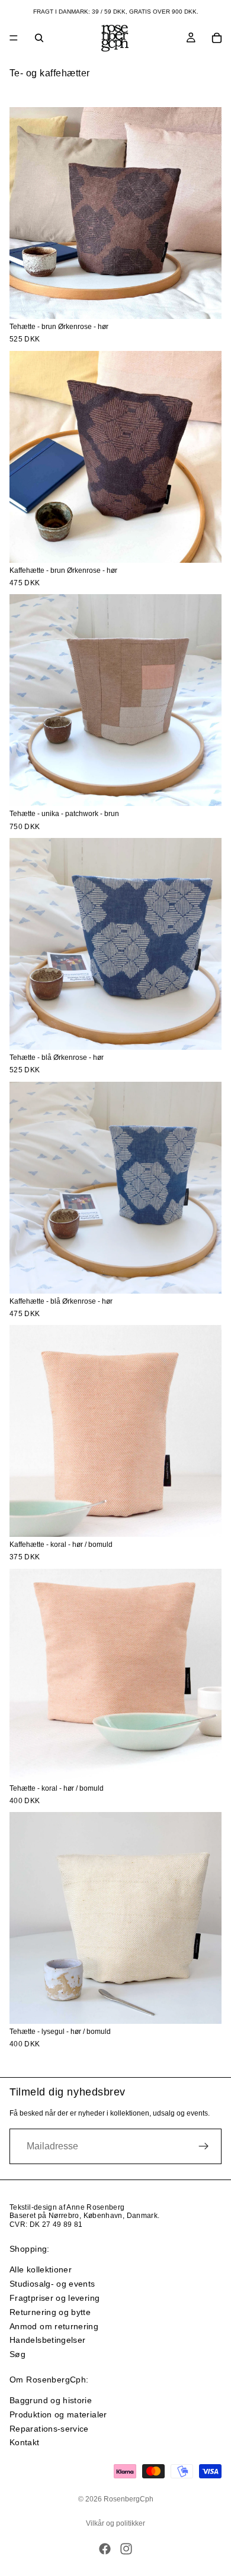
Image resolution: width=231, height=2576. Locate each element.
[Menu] (14, 38)
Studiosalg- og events (52, 2284)
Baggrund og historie (51, 2400)
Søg (17, 2354)
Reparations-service (49, 2429)
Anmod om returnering (54, 2326)
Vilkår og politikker (115, 2523)
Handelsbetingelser (47, 2340)
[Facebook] (105, 2549)
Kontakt (25, 2442)
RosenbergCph (129, 2499)
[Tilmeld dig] (204, 2146)
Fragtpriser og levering (54, 2298)
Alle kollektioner (41, 2269)
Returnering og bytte (50, 2312)
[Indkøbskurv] (217, 38)
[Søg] (39, 38)
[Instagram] (126, 2549)
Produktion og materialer (58, 2414)
